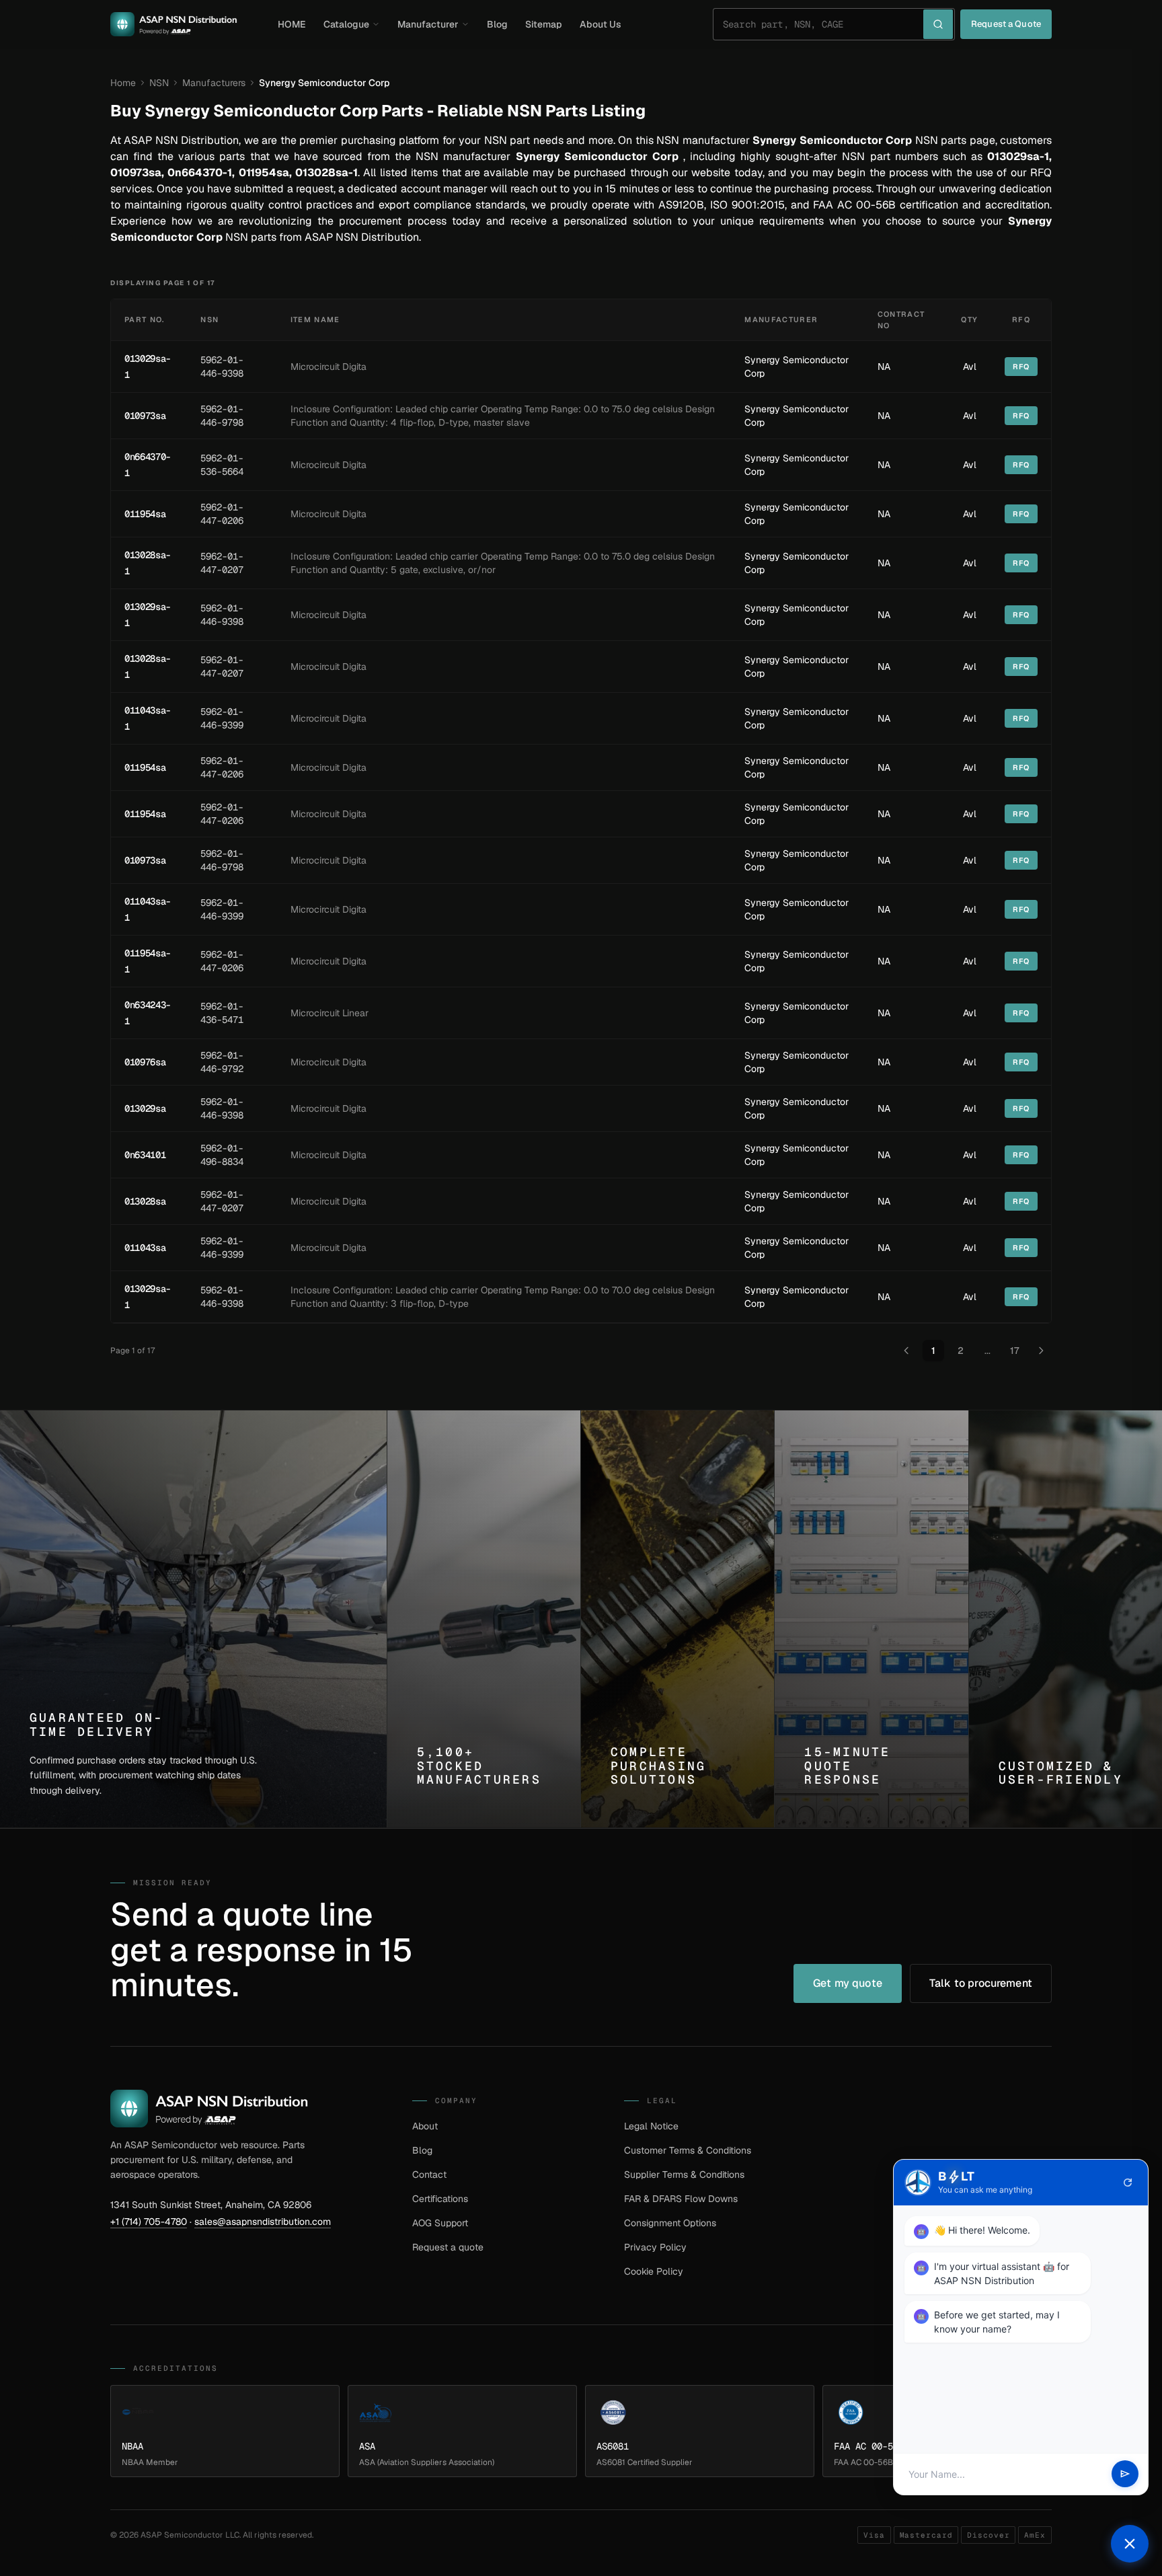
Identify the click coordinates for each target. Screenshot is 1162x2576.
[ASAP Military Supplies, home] (174, 24)
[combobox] (823, 24)
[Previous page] (906, 1351)
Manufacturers (214, 83)
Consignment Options (670, 2223)
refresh (1128, 2183)
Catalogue (346, 24)
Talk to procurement (981, 1983)
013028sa (145, 1201)
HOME (292, 24)
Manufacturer (428, 24)
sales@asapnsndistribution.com (263, 2222)
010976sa (145, 1062)
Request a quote (448, 2247)
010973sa (145, 416)
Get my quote (848, 1983)
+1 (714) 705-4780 (149, 2222)
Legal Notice (651, 2126)
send (1125, 2474)
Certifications (440, 2199)
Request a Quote (1006, 24)
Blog (497, 24)
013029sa (145, 1108)
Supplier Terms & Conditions (684, 2174)
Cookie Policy (654, 2271)
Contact (429, 2174)
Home (123, 83)
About (425, 2126)
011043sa (145, 1248)
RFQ (1021, 367)
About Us (601, 24)
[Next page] (1041, 1351)
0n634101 (145, 1155)
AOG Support (440, 2223)
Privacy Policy (655, 2247)
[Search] (938, 24)
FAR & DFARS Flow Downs (681, 2199)
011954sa (145, 514)
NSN (159, 83)
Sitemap (544, 24)
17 (1014, 1351)
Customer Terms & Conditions (688, 2150)
